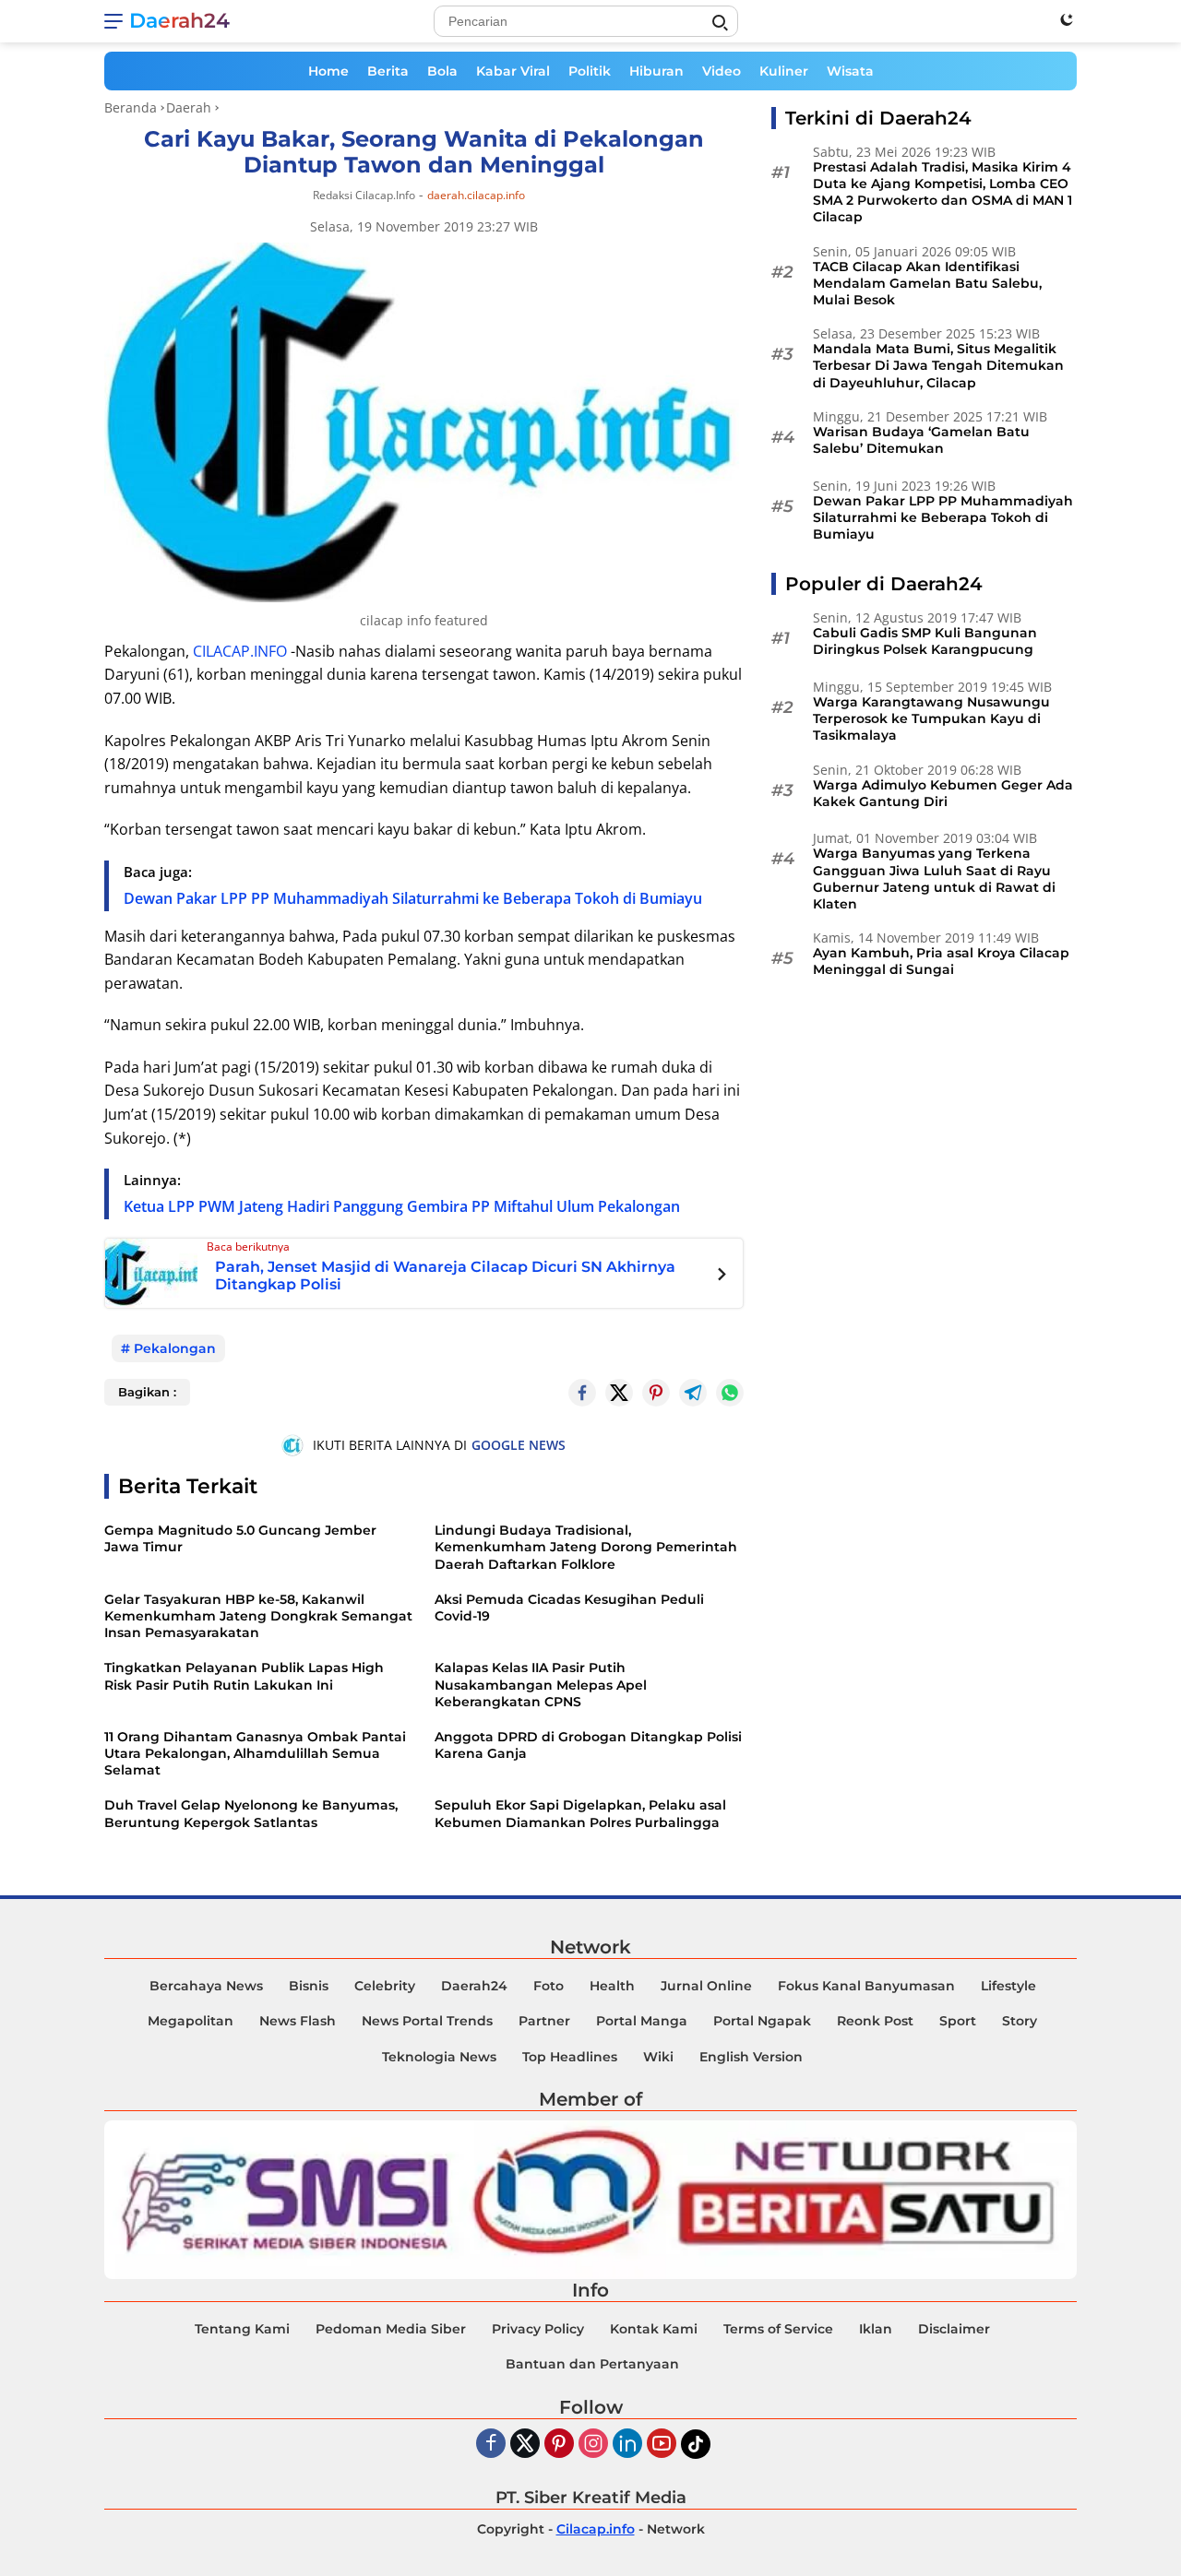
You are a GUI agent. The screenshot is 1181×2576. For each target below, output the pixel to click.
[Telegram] (693, 1393)
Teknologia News (439, 2057)
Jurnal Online (706, 1986)
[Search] (720, 23)
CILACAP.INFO (240, 651)
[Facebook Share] (582, 1393)
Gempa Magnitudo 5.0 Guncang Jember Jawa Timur (240, 1538)
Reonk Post (875, 2021)
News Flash (298, 2021)
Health (612, 1986)
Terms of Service (778, 2329)
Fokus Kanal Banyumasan (866, 1986)
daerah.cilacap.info (476, 196)
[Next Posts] (722, 1276)
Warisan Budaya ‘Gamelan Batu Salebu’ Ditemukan (921, 440)
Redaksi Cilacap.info (364, 195)
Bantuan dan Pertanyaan (592, 2364)
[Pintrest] (656, 1393)
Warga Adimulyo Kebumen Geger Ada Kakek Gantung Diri (943, 793)
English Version (751, 2057)
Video (722, 71)
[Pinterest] (559, 2445)
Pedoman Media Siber (391, 2329)
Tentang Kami (242, 2329)
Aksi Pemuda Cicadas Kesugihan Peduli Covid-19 (569, 1608)
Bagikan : (147, 1392)
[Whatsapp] (730, 1393)
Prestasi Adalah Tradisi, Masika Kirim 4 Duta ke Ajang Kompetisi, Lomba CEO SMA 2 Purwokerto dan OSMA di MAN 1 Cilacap (942, 192)
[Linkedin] (627, 2445)
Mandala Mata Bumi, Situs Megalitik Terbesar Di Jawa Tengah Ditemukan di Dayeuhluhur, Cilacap (938, 366)
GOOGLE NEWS (519, 1445)
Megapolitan (191, 2021)
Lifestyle (1008, 1986)
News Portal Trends (427, 2021)
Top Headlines (570, 2057)
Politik (590, 71)
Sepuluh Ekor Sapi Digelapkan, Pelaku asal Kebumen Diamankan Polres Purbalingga (580, 1813)
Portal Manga (642, 2021)
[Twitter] (619, 1393)
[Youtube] (662, 2445)
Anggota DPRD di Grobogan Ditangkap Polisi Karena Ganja (588, 1745)
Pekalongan (175, 1348)
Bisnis (309, 1986)
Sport (958, 2021)
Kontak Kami (654, 2329)
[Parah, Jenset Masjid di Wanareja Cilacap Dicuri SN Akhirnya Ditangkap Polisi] (151, 1272)
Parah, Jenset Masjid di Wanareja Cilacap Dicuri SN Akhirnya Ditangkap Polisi (445, 1276)
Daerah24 (179, 21)
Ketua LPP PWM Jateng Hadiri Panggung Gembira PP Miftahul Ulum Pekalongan (402, 1206)
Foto (549, 1986)
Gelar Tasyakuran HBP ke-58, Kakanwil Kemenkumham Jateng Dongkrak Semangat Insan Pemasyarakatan (258, 1616)
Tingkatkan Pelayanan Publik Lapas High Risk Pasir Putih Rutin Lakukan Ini (244, 1676)
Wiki (658, 2057)
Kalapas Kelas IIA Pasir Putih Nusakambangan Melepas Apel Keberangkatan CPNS (541, 1684)
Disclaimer (954, 2329)
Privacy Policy (538, 2329)
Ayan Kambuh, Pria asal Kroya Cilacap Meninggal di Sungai (941, 961)
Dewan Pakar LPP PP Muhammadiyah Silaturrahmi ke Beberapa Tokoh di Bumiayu (413, 898)
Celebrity (385, 1986)
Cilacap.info (596, 2529)
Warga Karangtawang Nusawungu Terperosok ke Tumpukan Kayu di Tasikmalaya (931, 718)
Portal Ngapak (762, 2021)
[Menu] (117, 21)
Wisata (850, 71)
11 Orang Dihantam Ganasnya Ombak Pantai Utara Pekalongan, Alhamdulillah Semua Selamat (255, 1753)
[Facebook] (491, 2445)
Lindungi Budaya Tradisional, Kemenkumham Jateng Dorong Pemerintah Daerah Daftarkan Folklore (586, 1547)
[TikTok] (696, 2444)
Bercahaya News (206, 1986)
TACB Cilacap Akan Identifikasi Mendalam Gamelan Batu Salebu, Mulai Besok (927, 283)
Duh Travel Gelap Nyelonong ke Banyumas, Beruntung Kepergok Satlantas (251, 1813)
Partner (544, 2021)
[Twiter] (525, 2445)
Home (328, 71)
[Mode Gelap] (1067, 19)
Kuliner (784, 71)
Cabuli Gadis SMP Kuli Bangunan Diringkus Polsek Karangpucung (925, 641)
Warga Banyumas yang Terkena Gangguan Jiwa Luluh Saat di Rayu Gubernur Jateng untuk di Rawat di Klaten (934, 879)
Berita (388, 71)
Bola (442, 71)
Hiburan (656, 71)
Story (1020, 2021)
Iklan (876, 2329)
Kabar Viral (513, 71)
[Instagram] (593, 2445)
